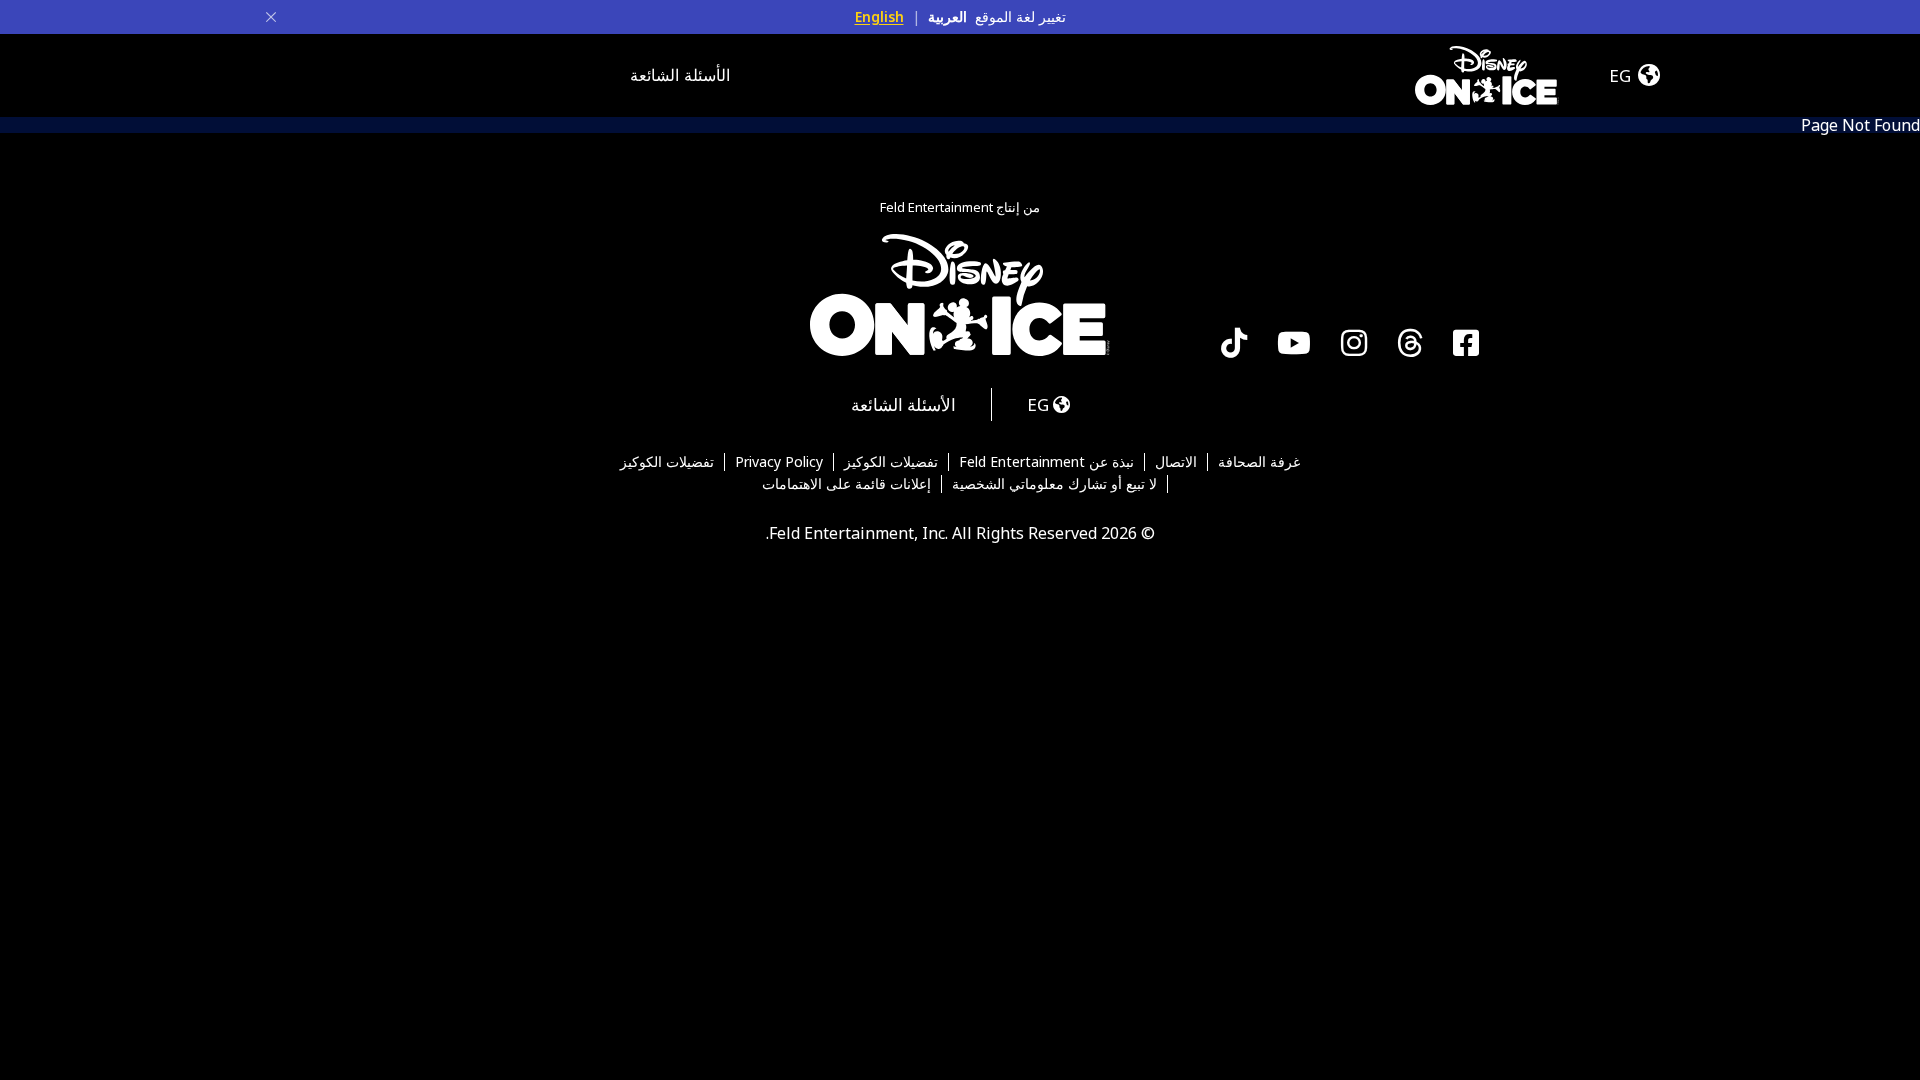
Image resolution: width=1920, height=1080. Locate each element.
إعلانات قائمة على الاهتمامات (846, 484)
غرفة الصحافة (1259, 462)
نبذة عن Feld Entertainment (1046, 462)
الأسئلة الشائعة (680, 75)
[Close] (271, 17)
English (879, 16)
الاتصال (1176, 462)
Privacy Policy (779, 462)
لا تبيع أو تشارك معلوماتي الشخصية (1054, 484)
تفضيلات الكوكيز (891, 462)
